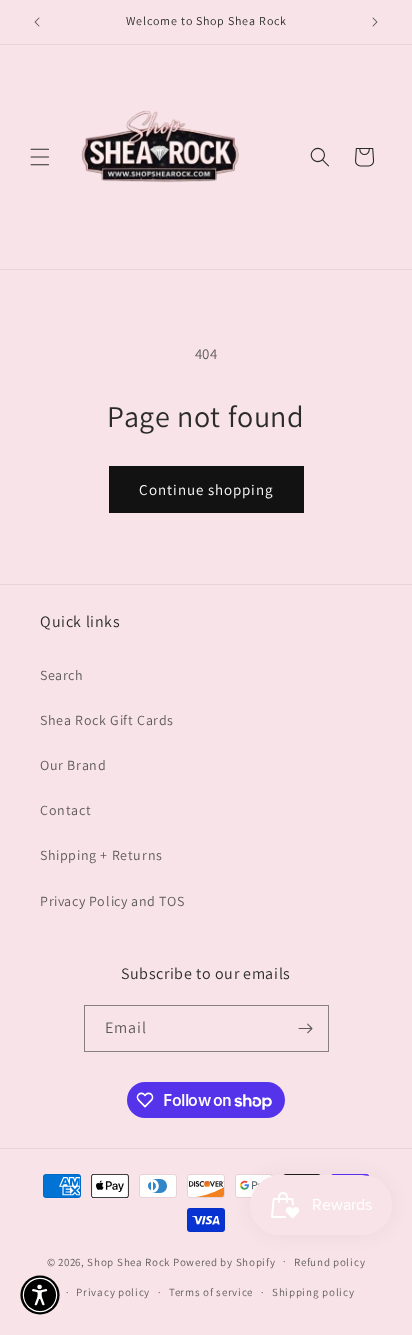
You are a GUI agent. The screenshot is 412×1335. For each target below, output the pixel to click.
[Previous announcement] (37, 22)
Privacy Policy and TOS (112, 901)
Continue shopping (206, 489)
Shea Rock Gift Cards (107, 720)
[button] (40, 157)
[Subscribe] (306, 1028)
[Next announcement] (375, 22)
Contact (65, 810)
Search (62, 675)
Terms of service (211, 1292)
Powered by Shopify (224, 1261)
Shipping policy (313, 1292)
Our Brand (73, 765)
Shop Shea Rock (128, 1261)
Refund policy (329, 1262)
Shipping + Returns (101, 855)
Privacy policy (113, 1292)
